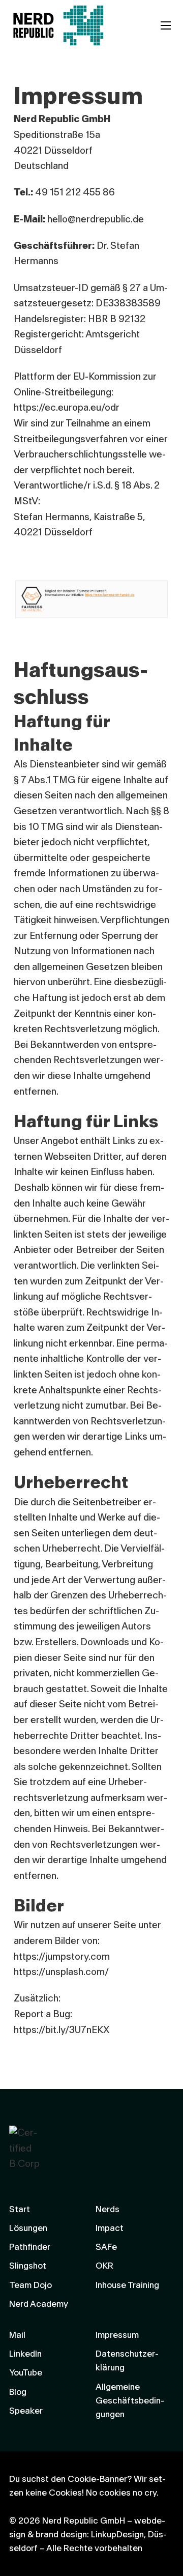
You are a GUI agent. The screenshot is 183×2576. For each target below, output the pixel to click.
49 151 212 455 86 (75, 193)
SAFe (106, 2247)
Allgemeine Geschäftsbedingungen (130, 2401)
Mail (17, 2335)
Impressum (117, 2335)
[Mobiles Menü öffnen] (166, 25)
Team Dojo (30, 2285)
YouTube (26, 2373)
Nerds (108, 2209)
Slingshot (28, 2266)
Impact (110, 2228)
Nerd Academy (39, 2304)
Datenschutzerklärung (127, 2361)
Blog (18, 2392)
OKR (104, 2266)
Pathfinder (30, 2247)
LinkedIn (25, 2354)
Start (20, 2209)
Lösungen (28, 2228)
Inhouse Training (127, 2285)
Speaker (26, 2411)
